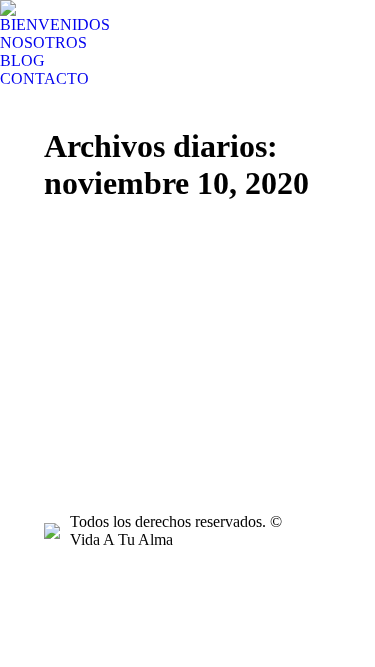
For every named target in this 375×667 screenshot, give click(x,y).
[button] (13, 13)
